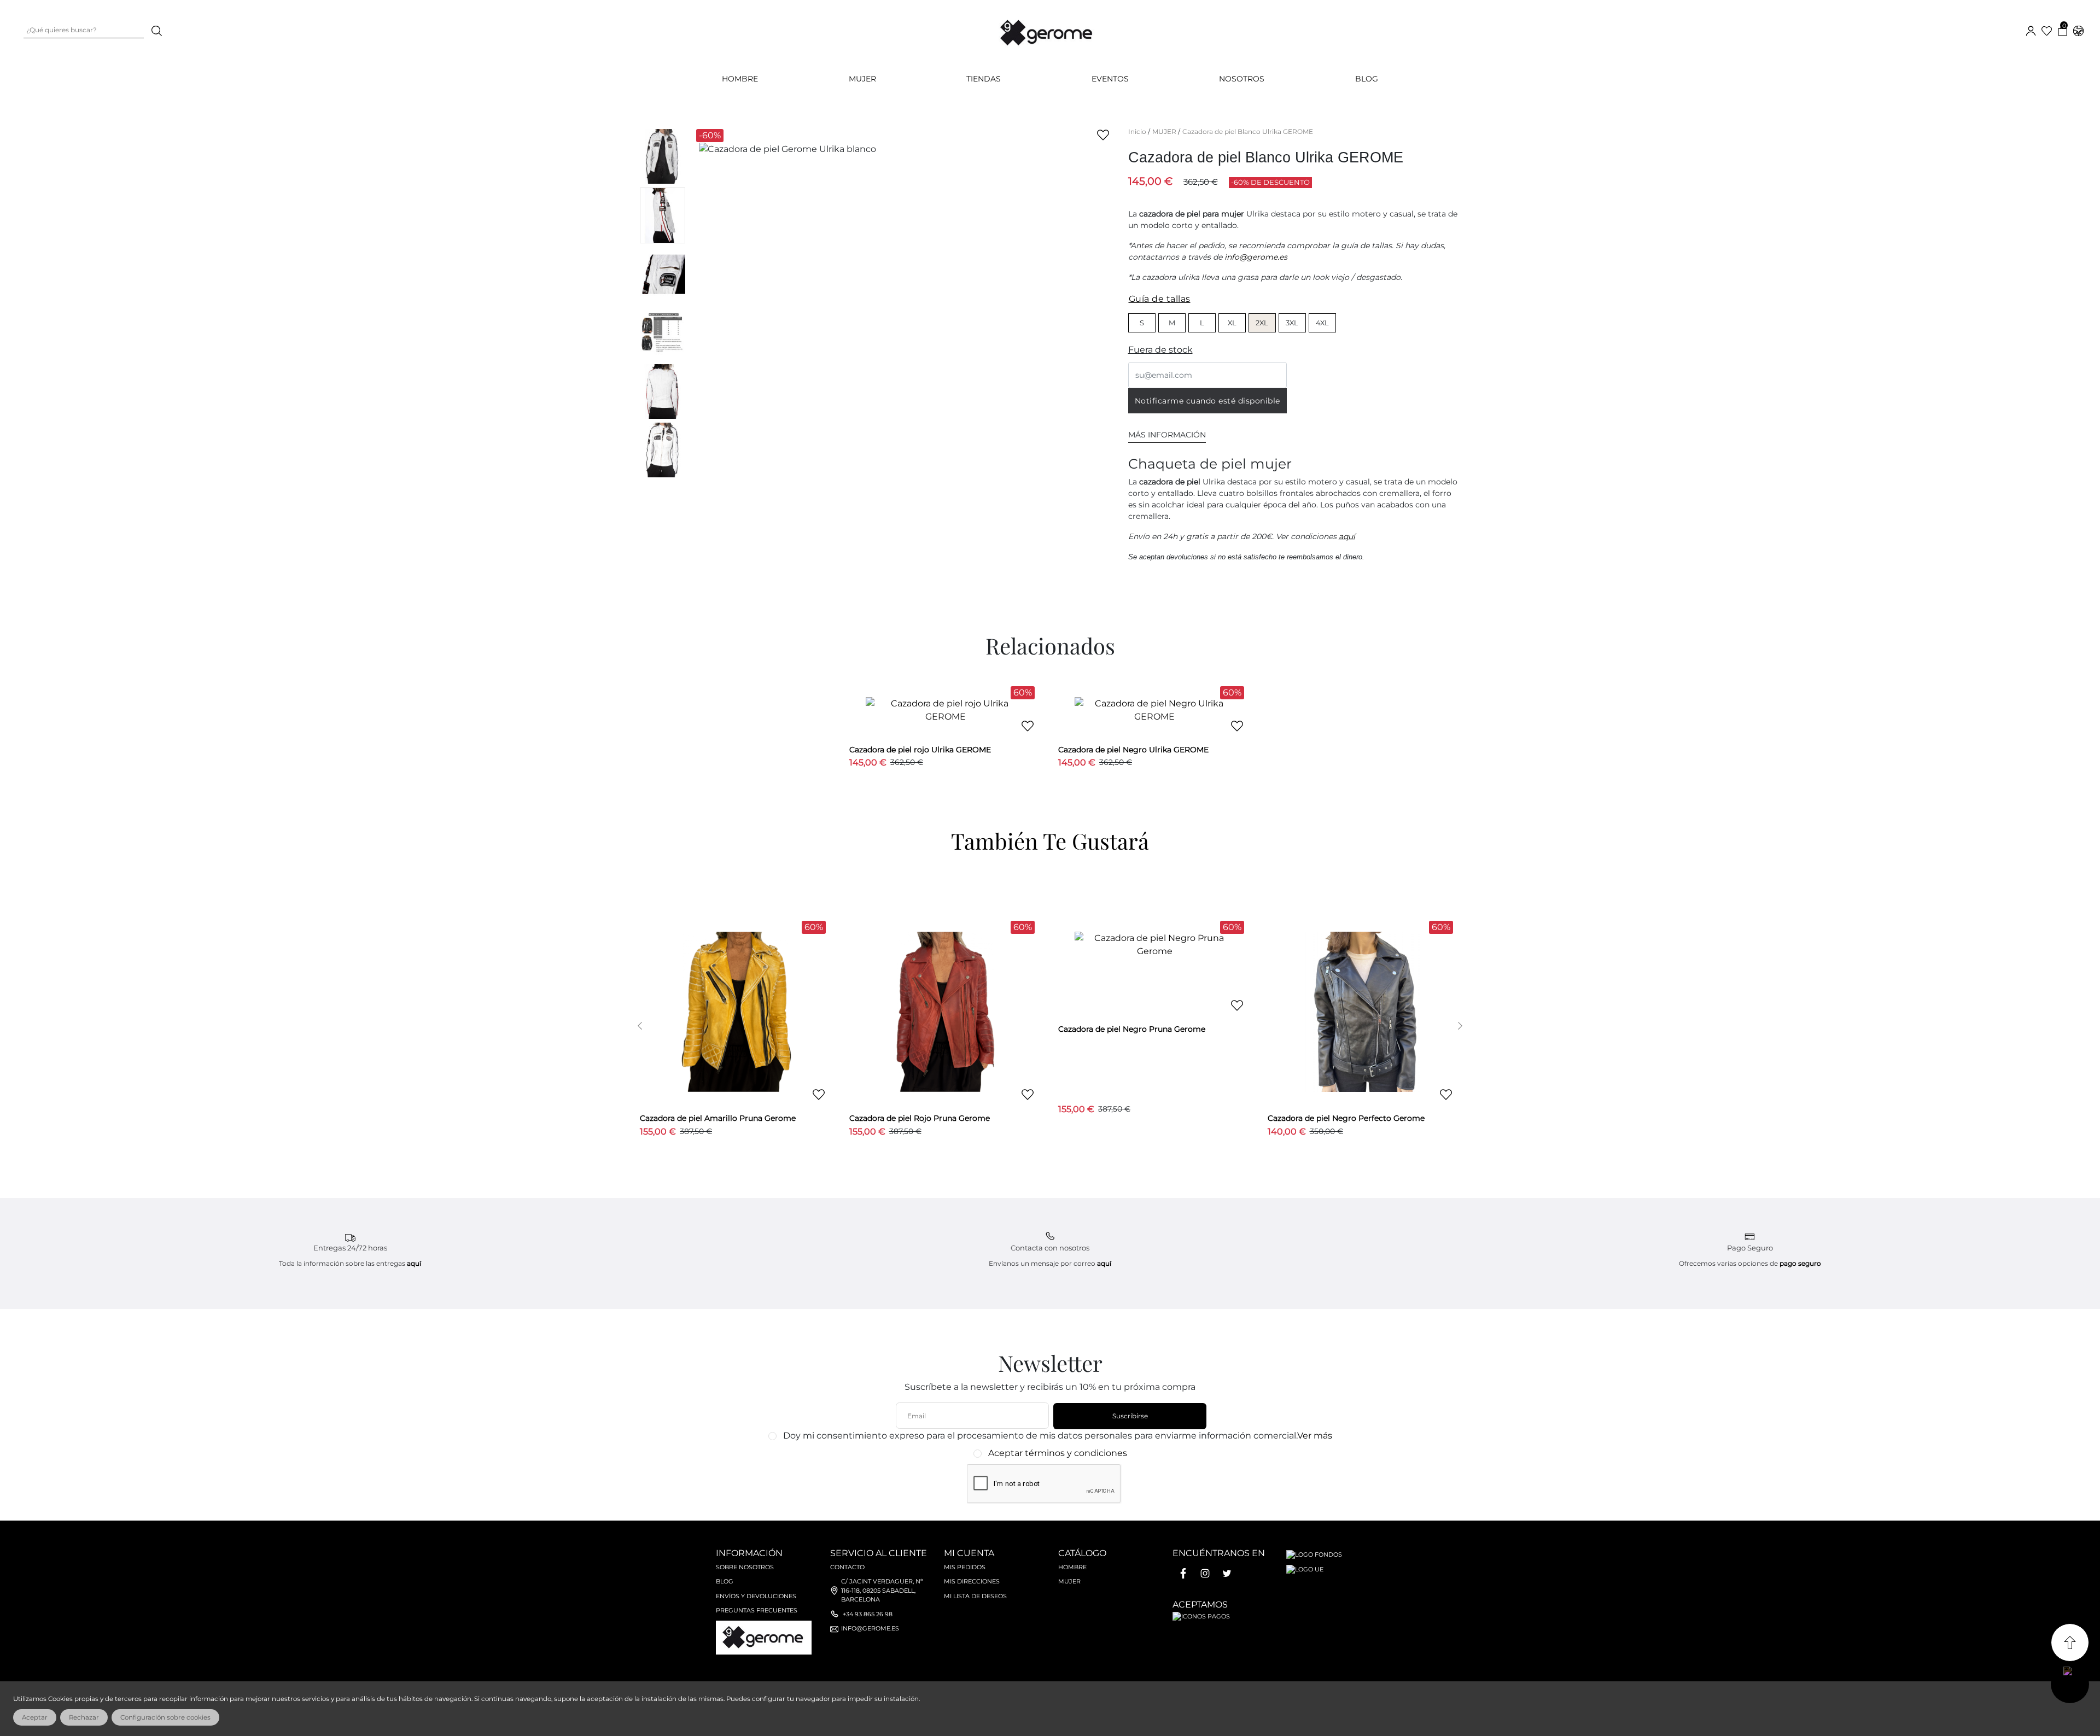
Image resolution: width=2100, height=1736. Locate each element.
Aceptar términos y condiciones (1058, 1453)
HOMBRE (740, 79)
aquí (1347, 536)
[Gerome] (1047, 30)
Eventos (1110, 79)
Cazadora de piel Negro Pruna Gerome (1132, 1029)
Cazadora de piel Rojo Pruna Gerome (920, 1118)
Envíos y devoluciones (756, 1596)
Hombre (1072, 1567)
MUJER (862, 79)
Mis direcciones (972, 1581)
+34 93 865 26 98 (868, 1614)
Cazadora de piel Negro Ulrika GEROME (1133, 750)
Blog (1367, 79)
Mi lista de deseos (975, 1596)
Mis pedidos (965, 1567)
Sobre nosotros (745, 1567)
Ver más (1315, 1436)
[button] (640, 1025)
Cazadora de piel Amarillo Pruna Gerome (718, 1118)
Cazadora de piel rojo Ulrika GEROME (920, 750)
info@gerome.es (1256, 257)
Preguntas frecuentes (757, 1610)
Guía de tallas (1160, 299)
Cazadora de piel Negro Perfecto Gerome (1346, 1118)
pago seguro (1800, 1263)
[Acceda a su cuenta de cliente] (2031, 30)
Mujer (1069, 1581)
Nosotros (1242, 79)
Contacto (847, 1567)
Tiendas (984, 79)
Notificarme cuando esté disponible (1207, 401)
